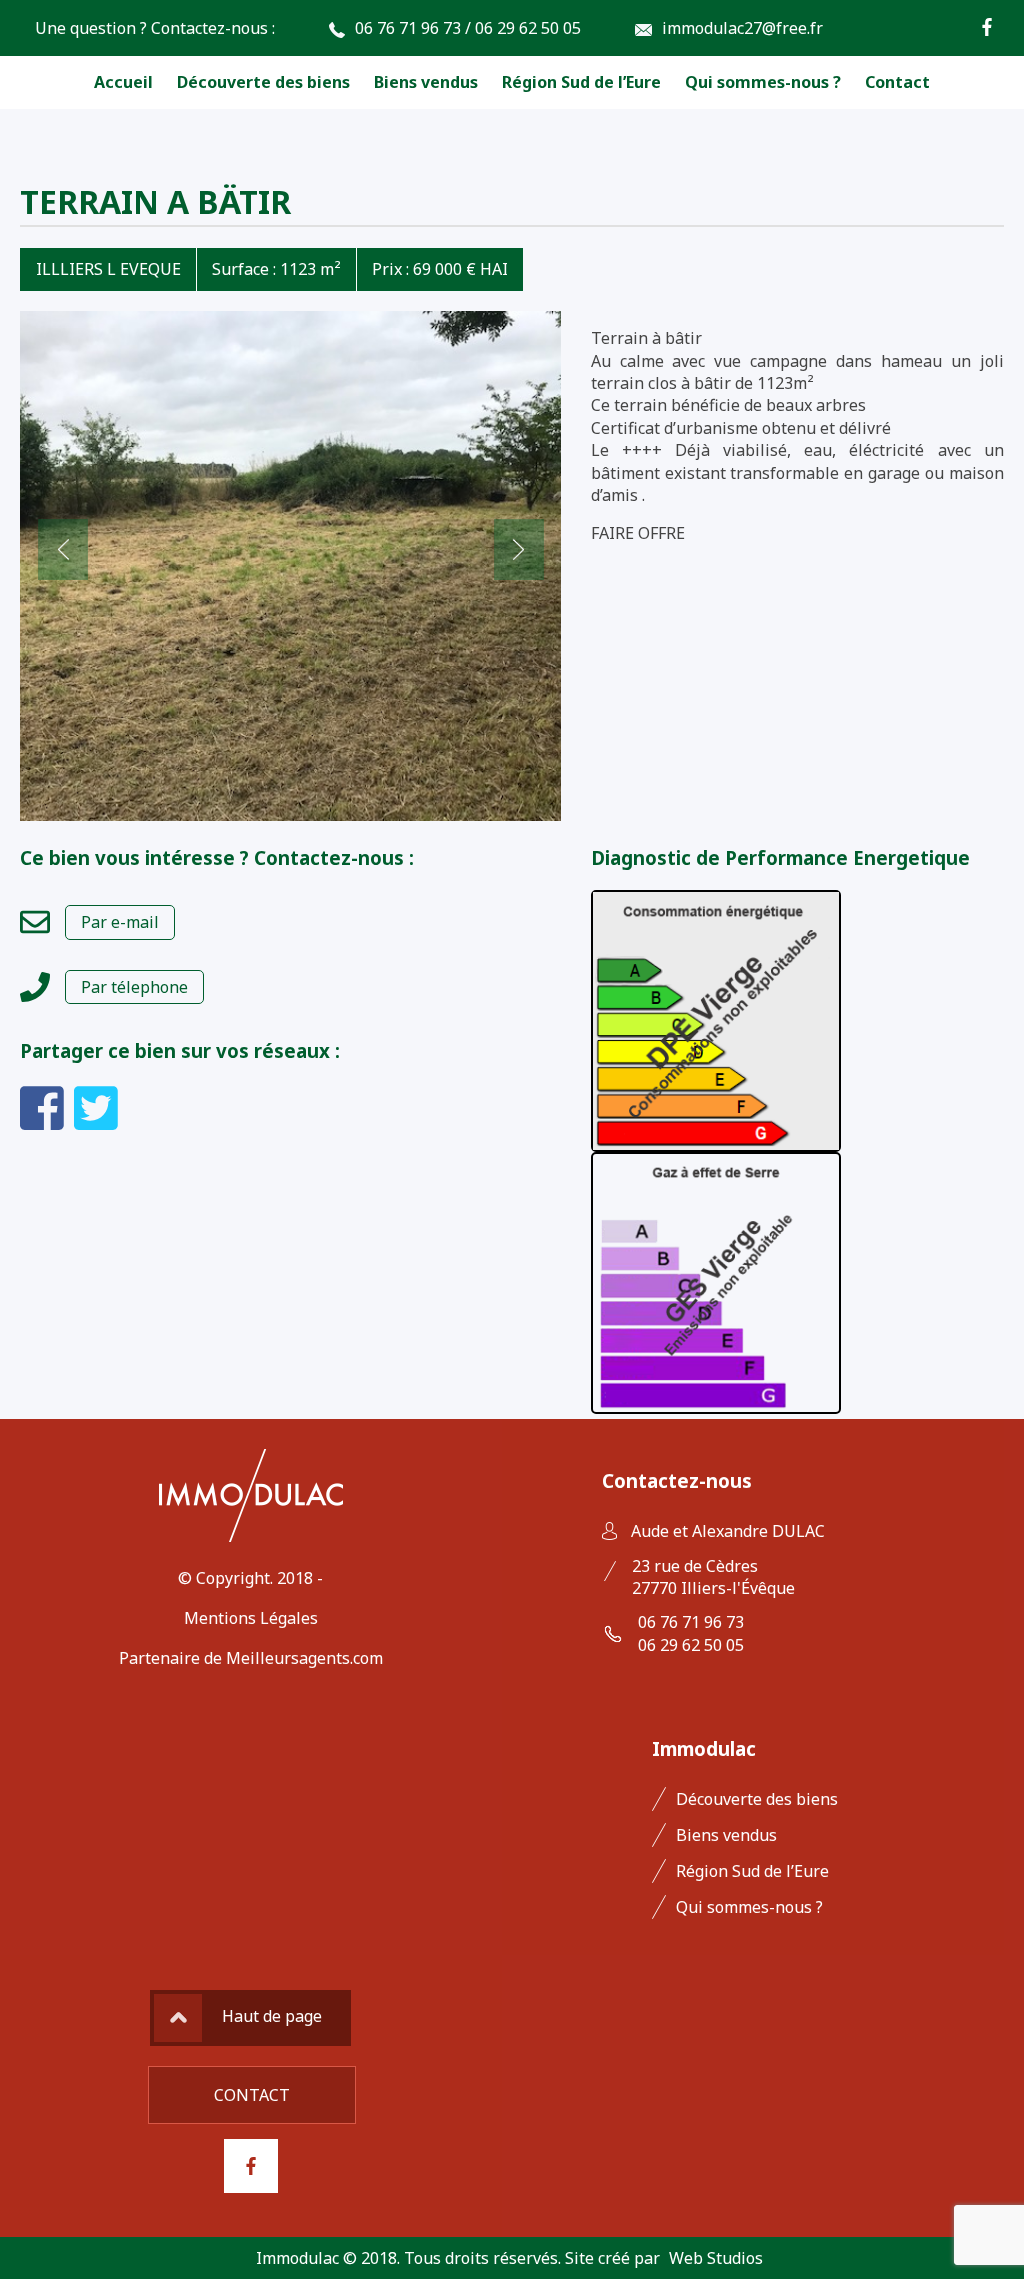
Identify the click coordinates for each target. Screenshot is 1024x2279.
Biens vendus (426, 82)
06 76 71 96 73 (408, 28)
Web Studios (716, 2258)
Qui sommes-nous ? (763, 82)
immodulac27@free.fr (742, 28)
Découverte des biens (263, 82)
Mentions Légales (251, 1618)
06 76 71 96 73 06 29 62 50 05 (691, 1633)
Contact (897, 82)
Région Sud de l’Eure (581, 82)
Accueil (123, 82)
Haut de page (272, 2016)
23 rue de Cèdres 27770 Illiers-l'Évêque (713, 1577)
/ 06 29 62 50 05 (523, 28)
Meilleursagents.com (304, 1658)
